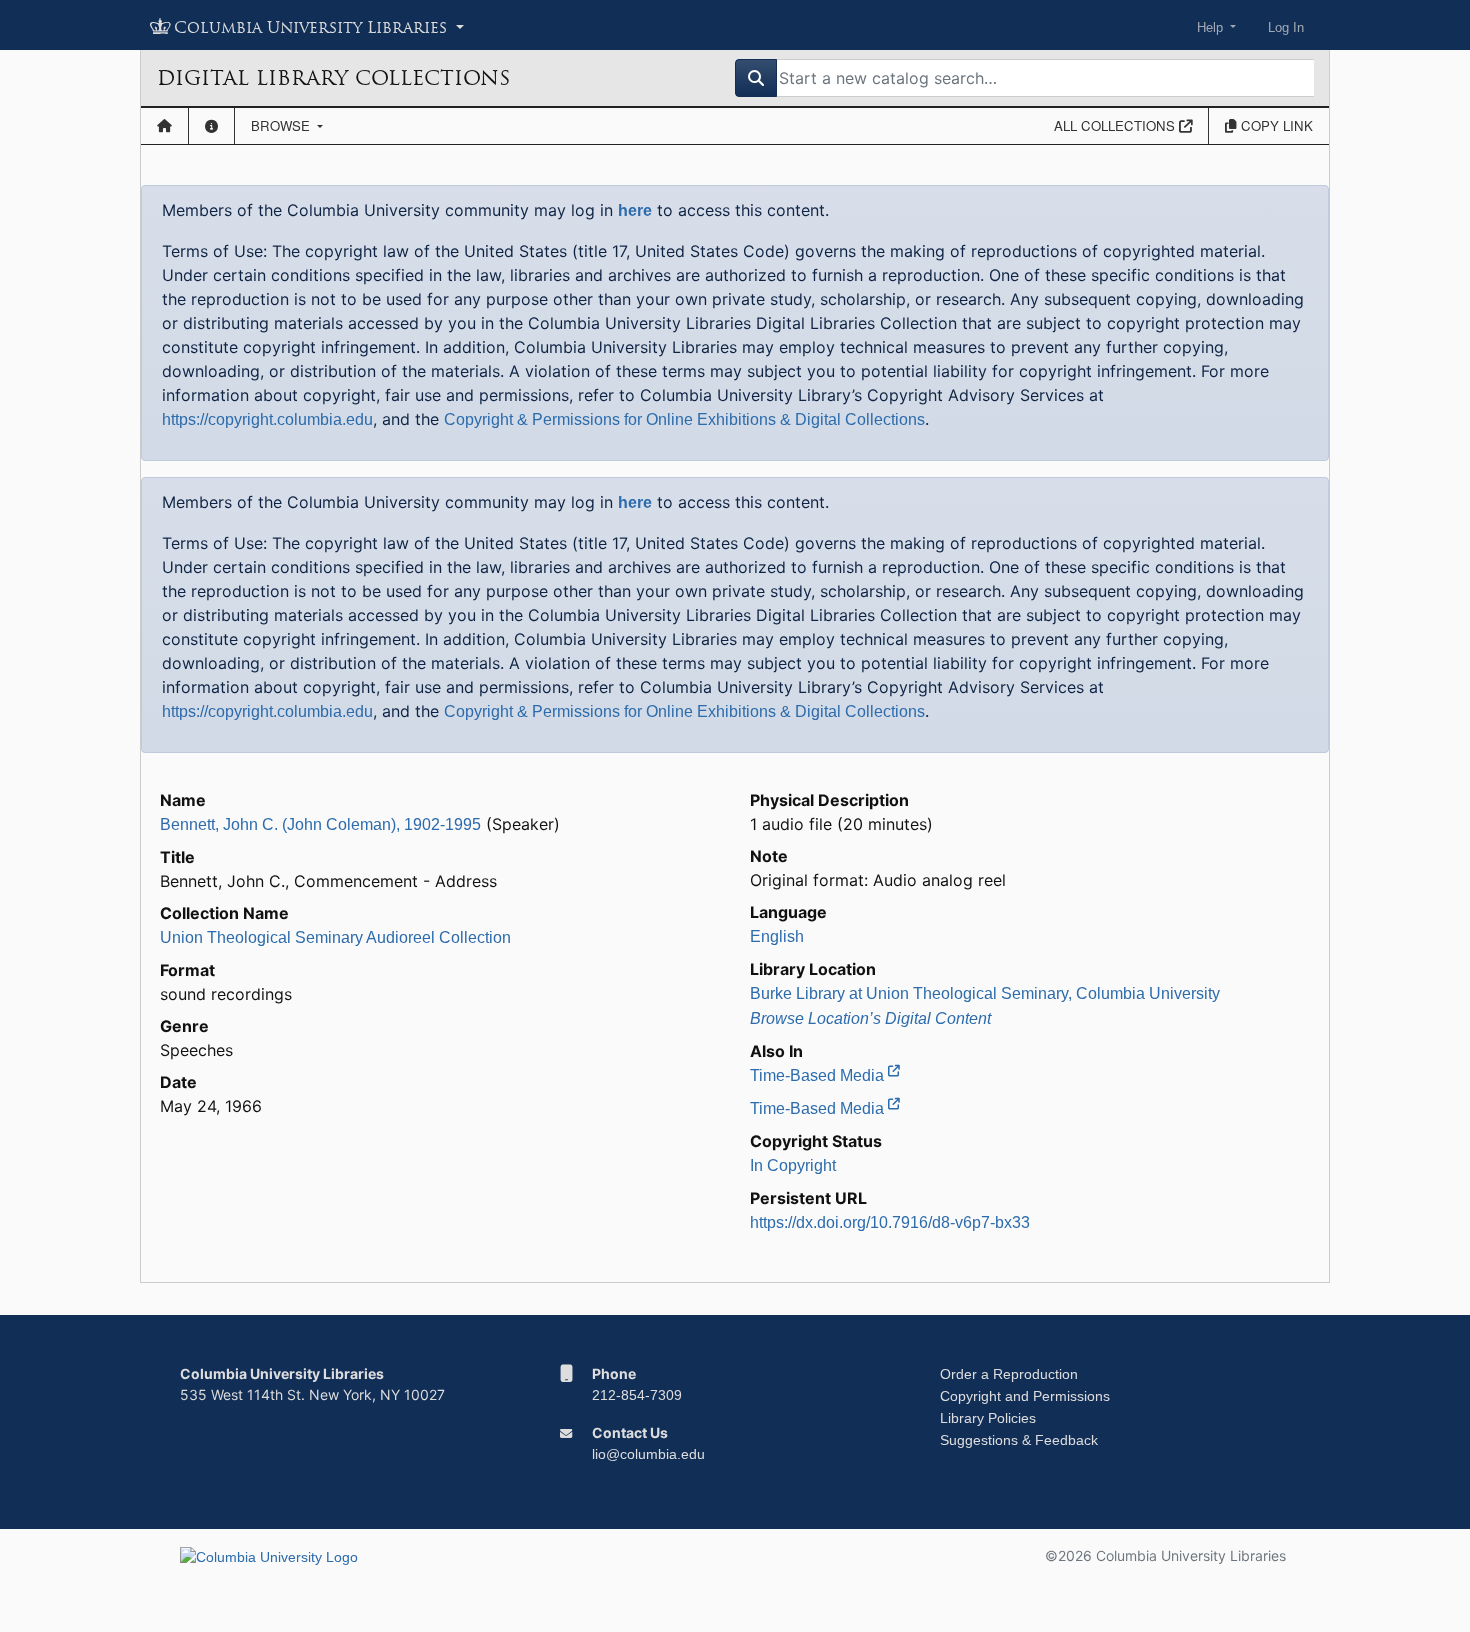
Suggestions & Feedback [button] (1019, 1440)
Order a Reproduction (1009, 1374)
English (777, 936)
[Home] (164, 126)
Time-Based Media (819, 1075)
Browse (282, 125)
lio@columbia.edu (648, 1454)
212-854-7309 (637, 1395)
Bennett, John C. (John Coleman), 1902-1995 (320, 824)
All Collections (1116, 125)
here (635, 210)
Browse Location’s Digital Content (870, 1018)
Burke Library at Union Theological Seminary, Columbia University (985, 993)
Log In (1286, 27)
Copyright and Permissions (1025, 1396)
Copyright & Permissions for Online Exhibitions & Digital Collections (684, 419)
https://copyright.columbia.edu (267, 419)
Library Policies (988, 1418)
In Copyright (793, 1165)
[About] (211, 126)
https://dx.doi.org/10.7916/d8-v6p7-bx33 (890, 1222)
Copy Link (1275, 125)
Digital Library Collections (333, 78)
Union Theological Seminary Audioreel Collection (335, 937)
